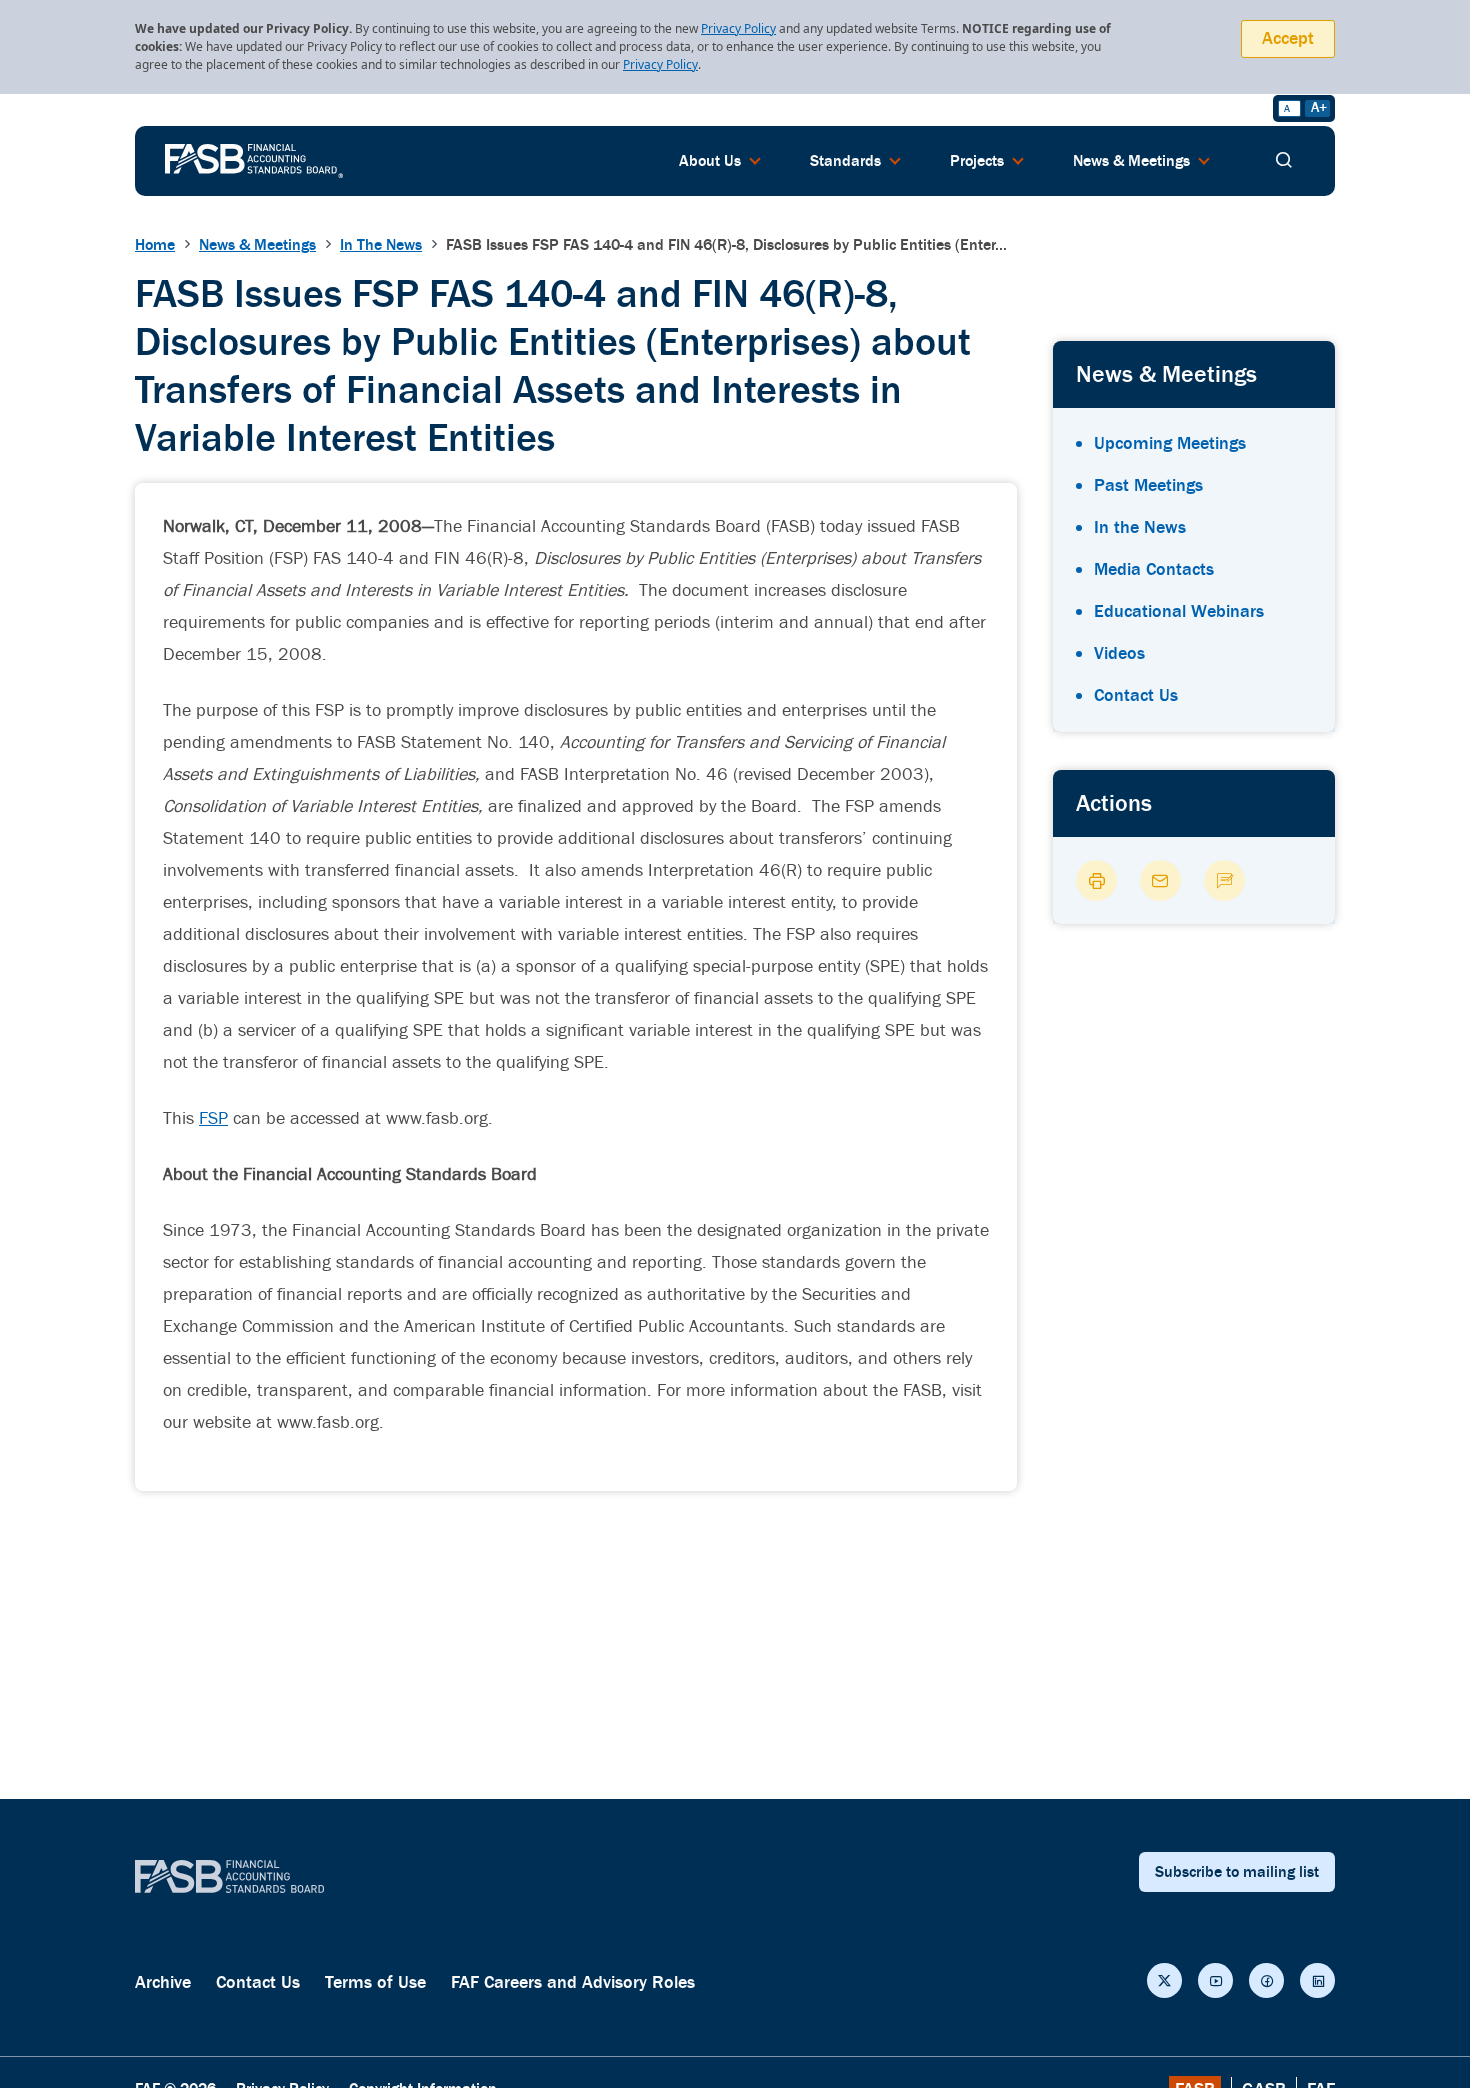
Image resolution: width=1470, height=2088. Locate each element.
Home (155, 245)
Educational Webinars (1179, 611)
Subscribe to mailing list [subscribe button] (1237, 1872)
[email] (1160, 880)
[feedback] (1224, 880)
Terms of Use (375, 1982)
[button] (1164, 1980)
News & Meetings (257, 245)
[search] (1284, 161)
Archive (163, 1982)
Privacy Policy (738, 28)
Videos (1119, 653)
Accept (1288, 38)
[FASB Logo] (254, 159)
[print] (1096, 880)
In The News (381, 245)
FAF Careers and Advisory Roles (573, 1982)
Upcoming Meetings (1170, 443)
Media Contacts (1154, 569)
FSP (213, 1118)
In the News (1140, 527)
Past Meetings (1148, 485)
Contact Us (1136, 695)
